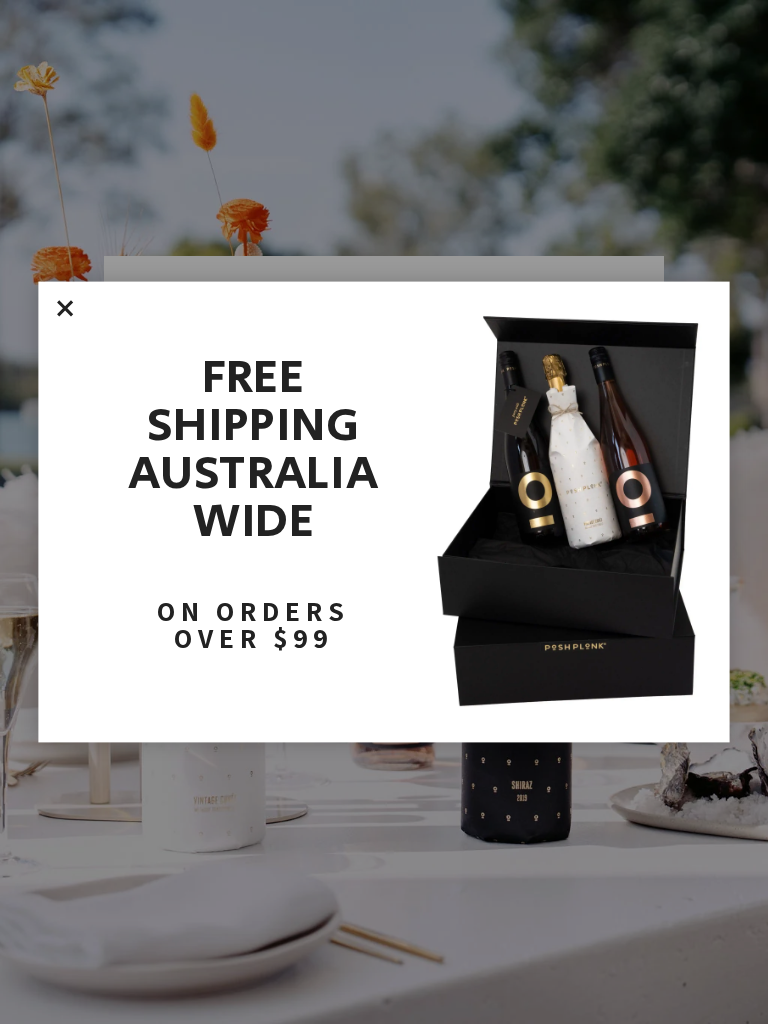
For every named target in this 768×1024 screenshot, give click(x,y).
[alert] (383, 512)
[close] (65, 308)
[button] (65, 308)
